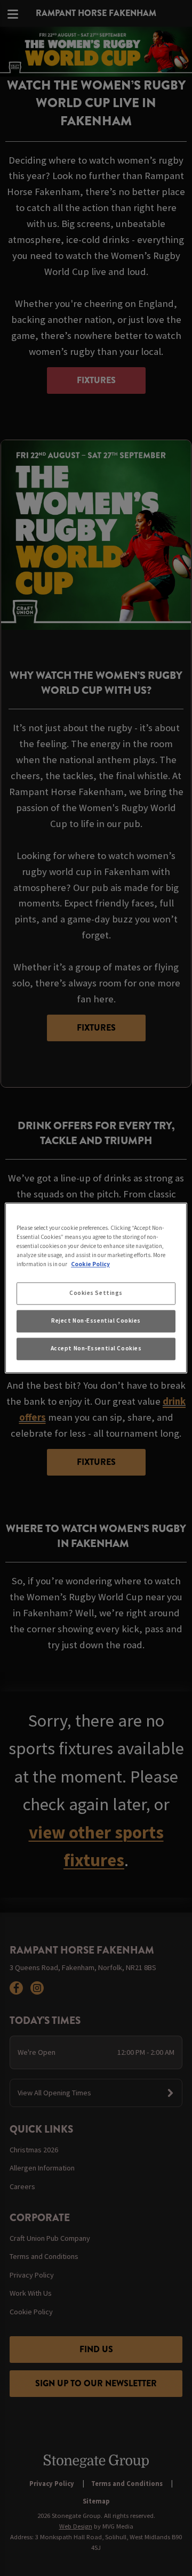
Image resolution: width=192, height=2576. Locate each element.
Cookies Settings (96, 1293)
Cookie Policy (90, 1265)
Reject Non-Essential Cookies (96, 1321)
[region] (96, 1288)
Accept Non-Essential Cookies (96, 1349)
